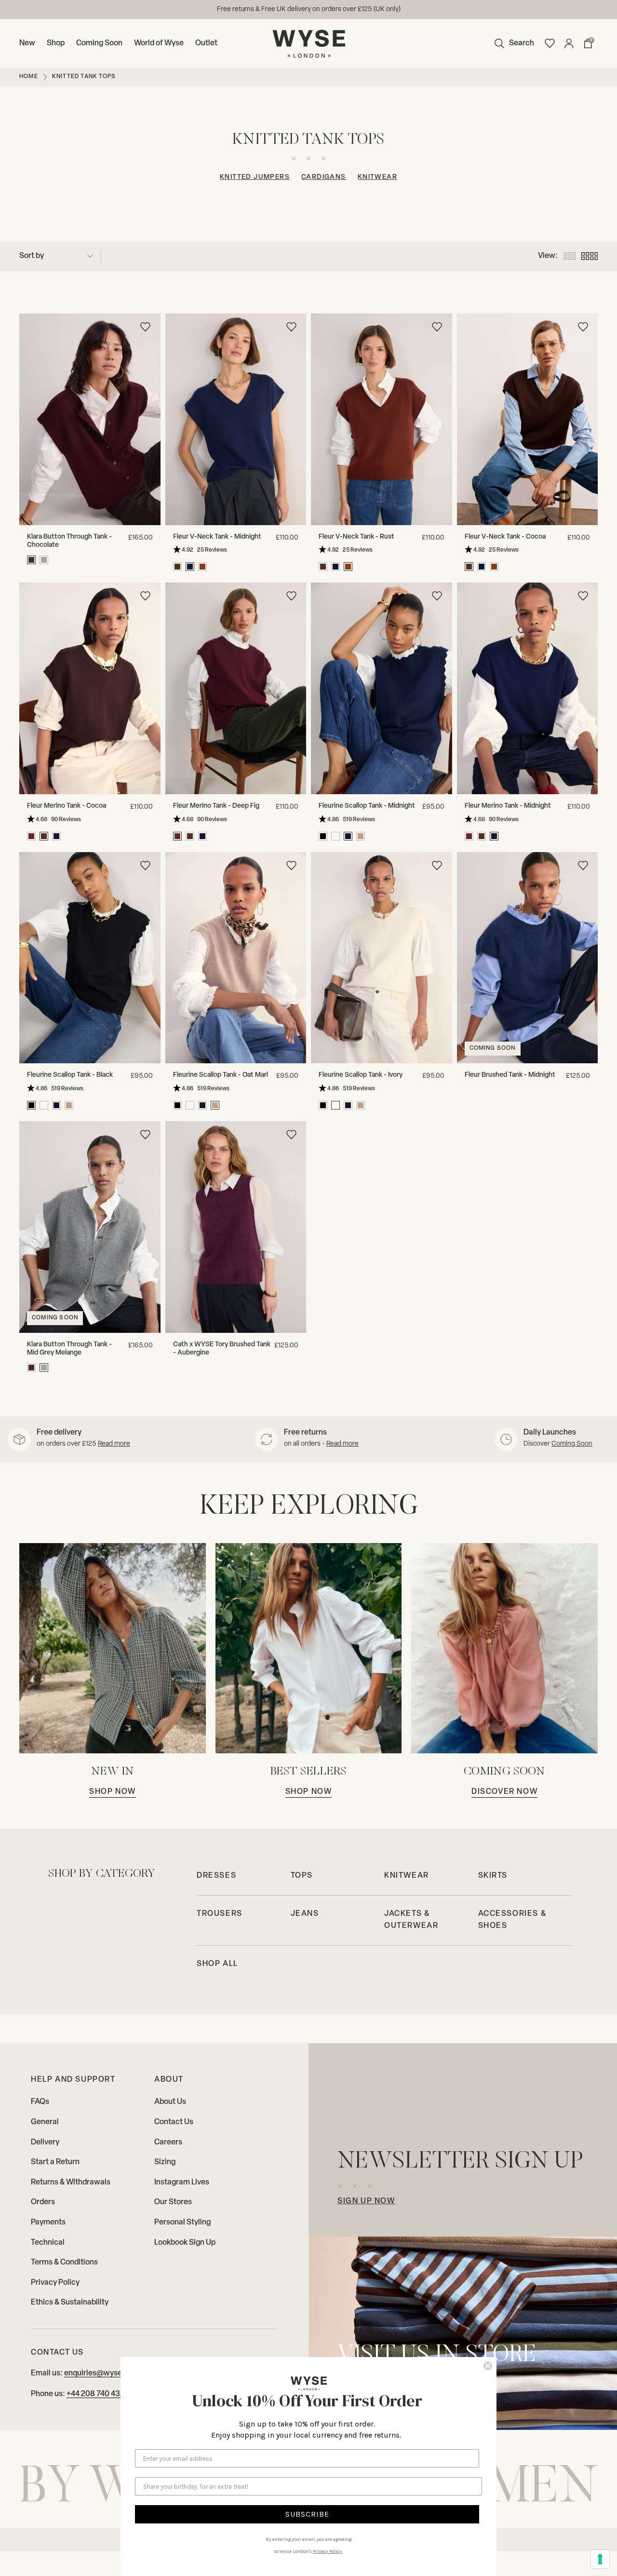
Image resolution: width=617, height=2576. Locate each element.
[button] (512, 43)
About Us (170, 2102)
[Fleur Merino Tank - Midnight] (528, 688)
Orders (43, 2202)
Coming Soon (99, 43)
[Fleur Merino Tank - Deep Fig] (236, 688)
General (45, 2122)
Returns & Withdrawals (71, 2183)
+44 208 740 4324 (98, 2394)
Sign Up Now (366, 2201)
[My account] (569, 43)
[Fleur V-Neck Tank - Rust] (382, 419)
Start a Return (55, 2162)
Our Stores (173, 2202)
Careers (168, 2142)
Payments (48, 2223)
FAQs (40, 2102)
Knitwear (377, 177)
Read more (114, 1444)
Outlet (206, 43)
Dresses (216, 1876)
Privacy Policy (55, 2283)
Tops (302, 1876)
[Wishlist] (550, 43)
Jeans (305, 1914)
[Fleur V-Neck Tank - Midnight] (236, 419)
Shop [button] (56, 43)
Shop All (217, 1964)
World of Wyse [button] (159, 43)
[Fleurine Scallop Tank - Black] (90, 958)
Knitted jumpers (255, 177)
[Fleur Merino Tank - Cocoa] (90, 688)
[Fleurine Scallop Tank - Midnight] (382, 688)
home (29, 77)
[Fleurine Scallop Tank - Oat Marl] (236, 958)
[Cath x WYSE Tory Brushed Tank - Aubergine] (236, 1227)
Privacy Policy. (328, 2551)
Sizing (165, 2162)
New (27, 43)
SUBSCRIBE (307, 2514)
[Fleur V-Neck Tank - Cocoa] (528, 419)
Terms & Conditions (64, 2263)
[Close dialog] (488, 2366)
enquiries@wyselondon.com (343, 9)
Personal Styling (182, 2223)
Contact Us (174, 2122)
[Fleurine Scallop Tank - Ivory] (382, 958)
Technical (48, 2243)
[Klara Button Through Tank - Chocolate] (90, 419)
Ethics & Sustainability (70, 2303)
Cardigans (324, 177)
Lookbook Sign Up (185, 2243)
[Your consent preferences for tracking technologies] (600, 2559)
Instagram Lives (182, 2183)
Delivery (45, 2142)
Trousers (220, 1914)
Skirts (493, 1876)
